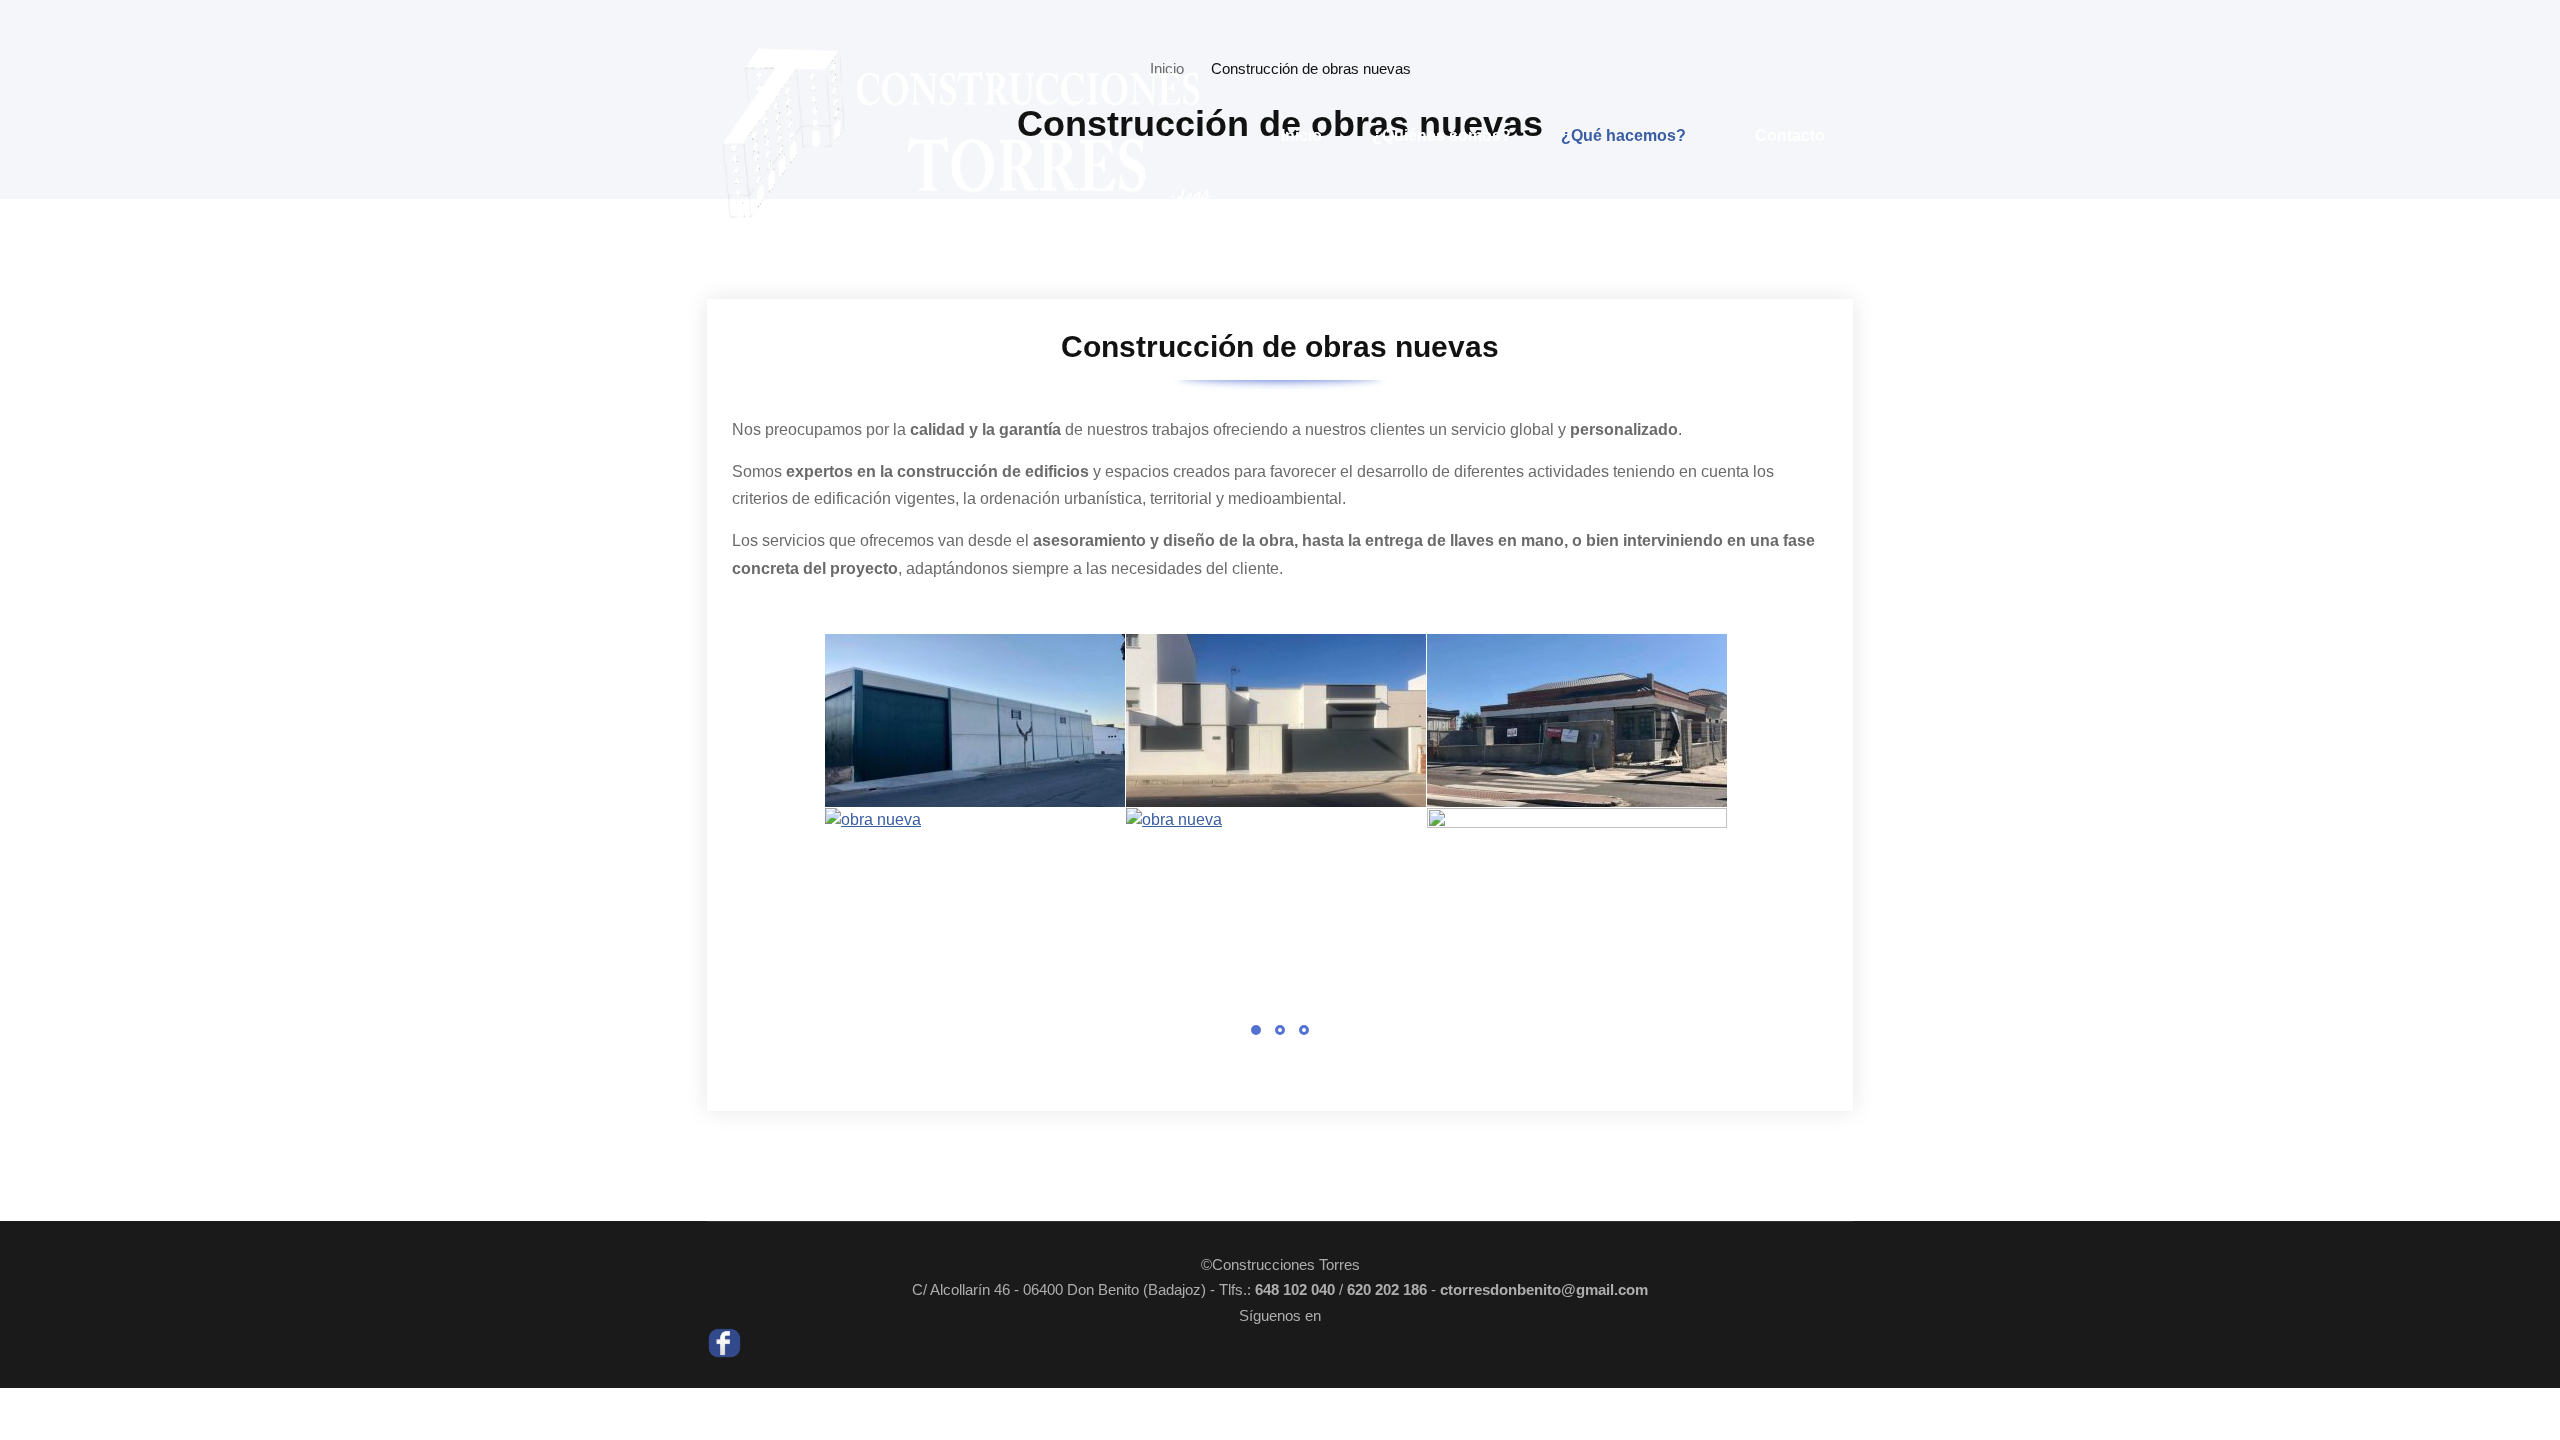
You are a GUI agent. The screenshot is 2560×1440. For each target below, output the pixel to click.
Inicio (1301, 135)
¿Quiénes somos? (1441, 135)
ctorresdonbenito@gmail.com (1544, 1289)
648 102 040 (1295, 1289)
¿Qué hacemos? (1623, 135)
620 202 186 (1387, 1289)
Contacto (1790, 135)
